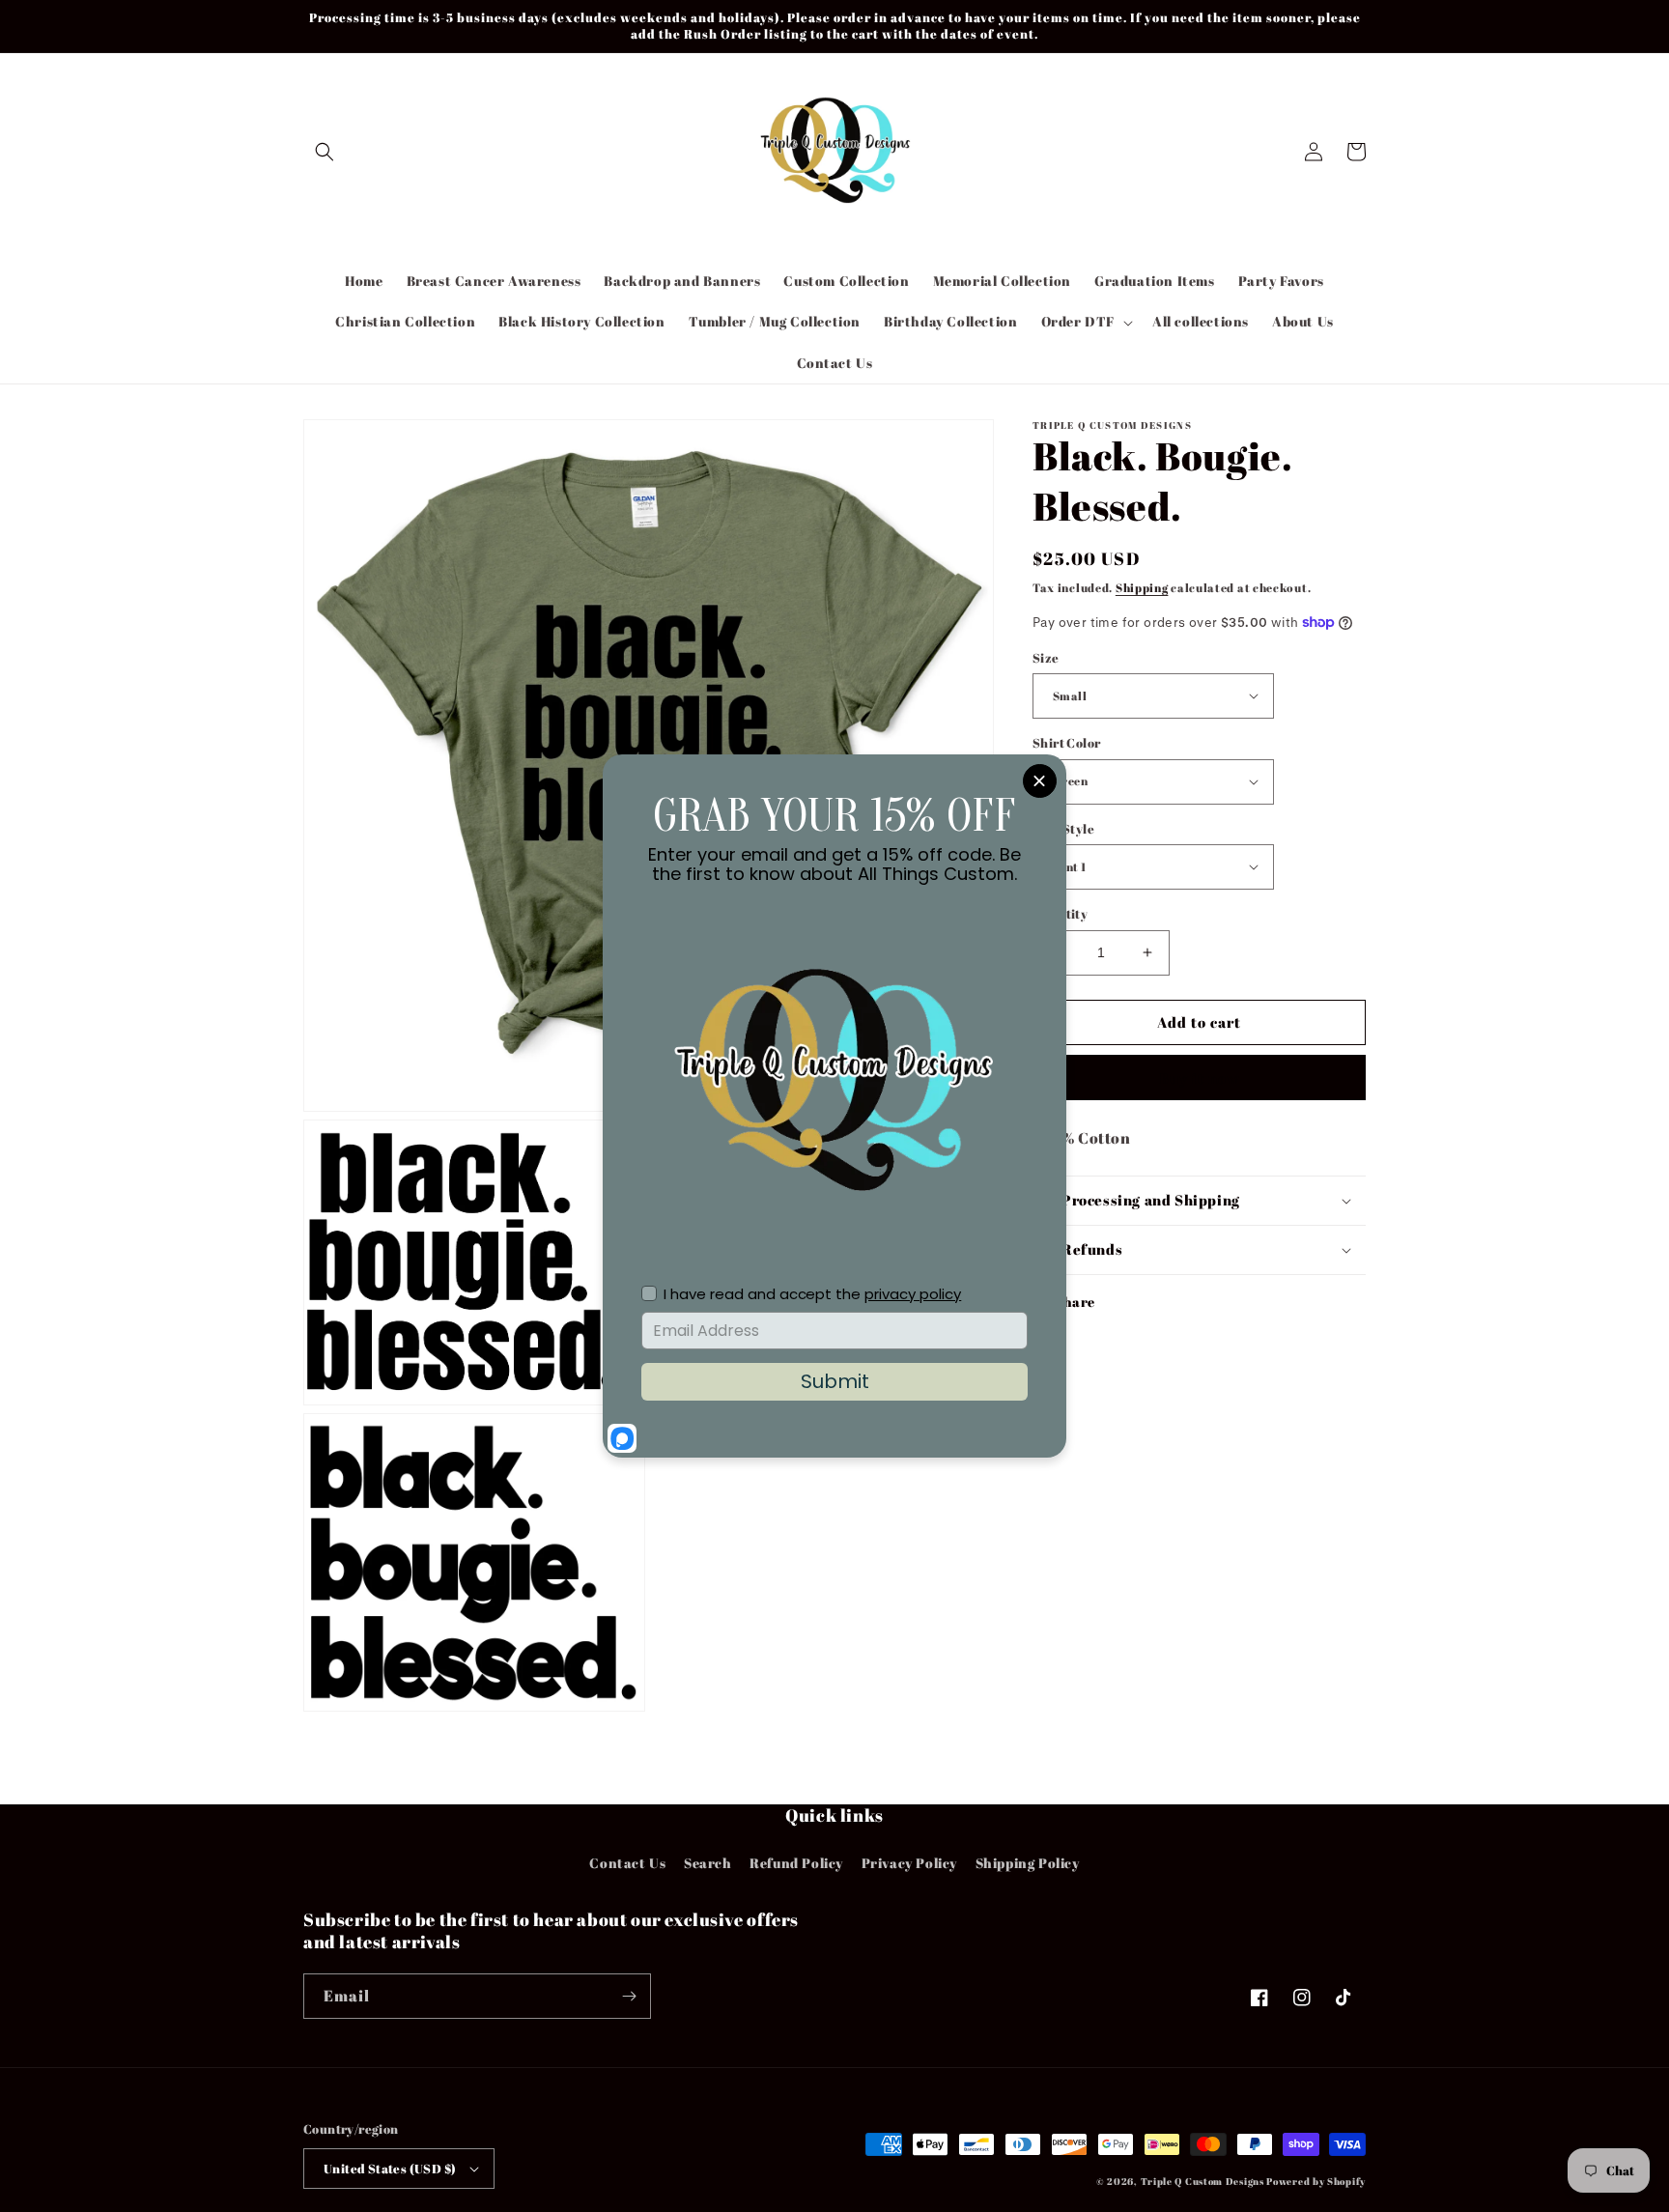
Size (1046, 657)
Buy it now (1200, 1077)
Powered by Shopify (1316, 2181)
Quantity (1060, 914)
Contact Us (627, 1863)
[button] (325, 152)
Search (708, 1863)
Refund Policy (796, 1863)
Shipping (1142, 587)
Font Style (1063, 828)
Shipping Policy (1028, 1863)
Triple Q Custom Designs (1202, 2181)
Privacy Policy (909, 1863)
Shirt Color (1066, 743)
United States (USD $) (390, 2169)
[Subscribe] (629, 1996)
